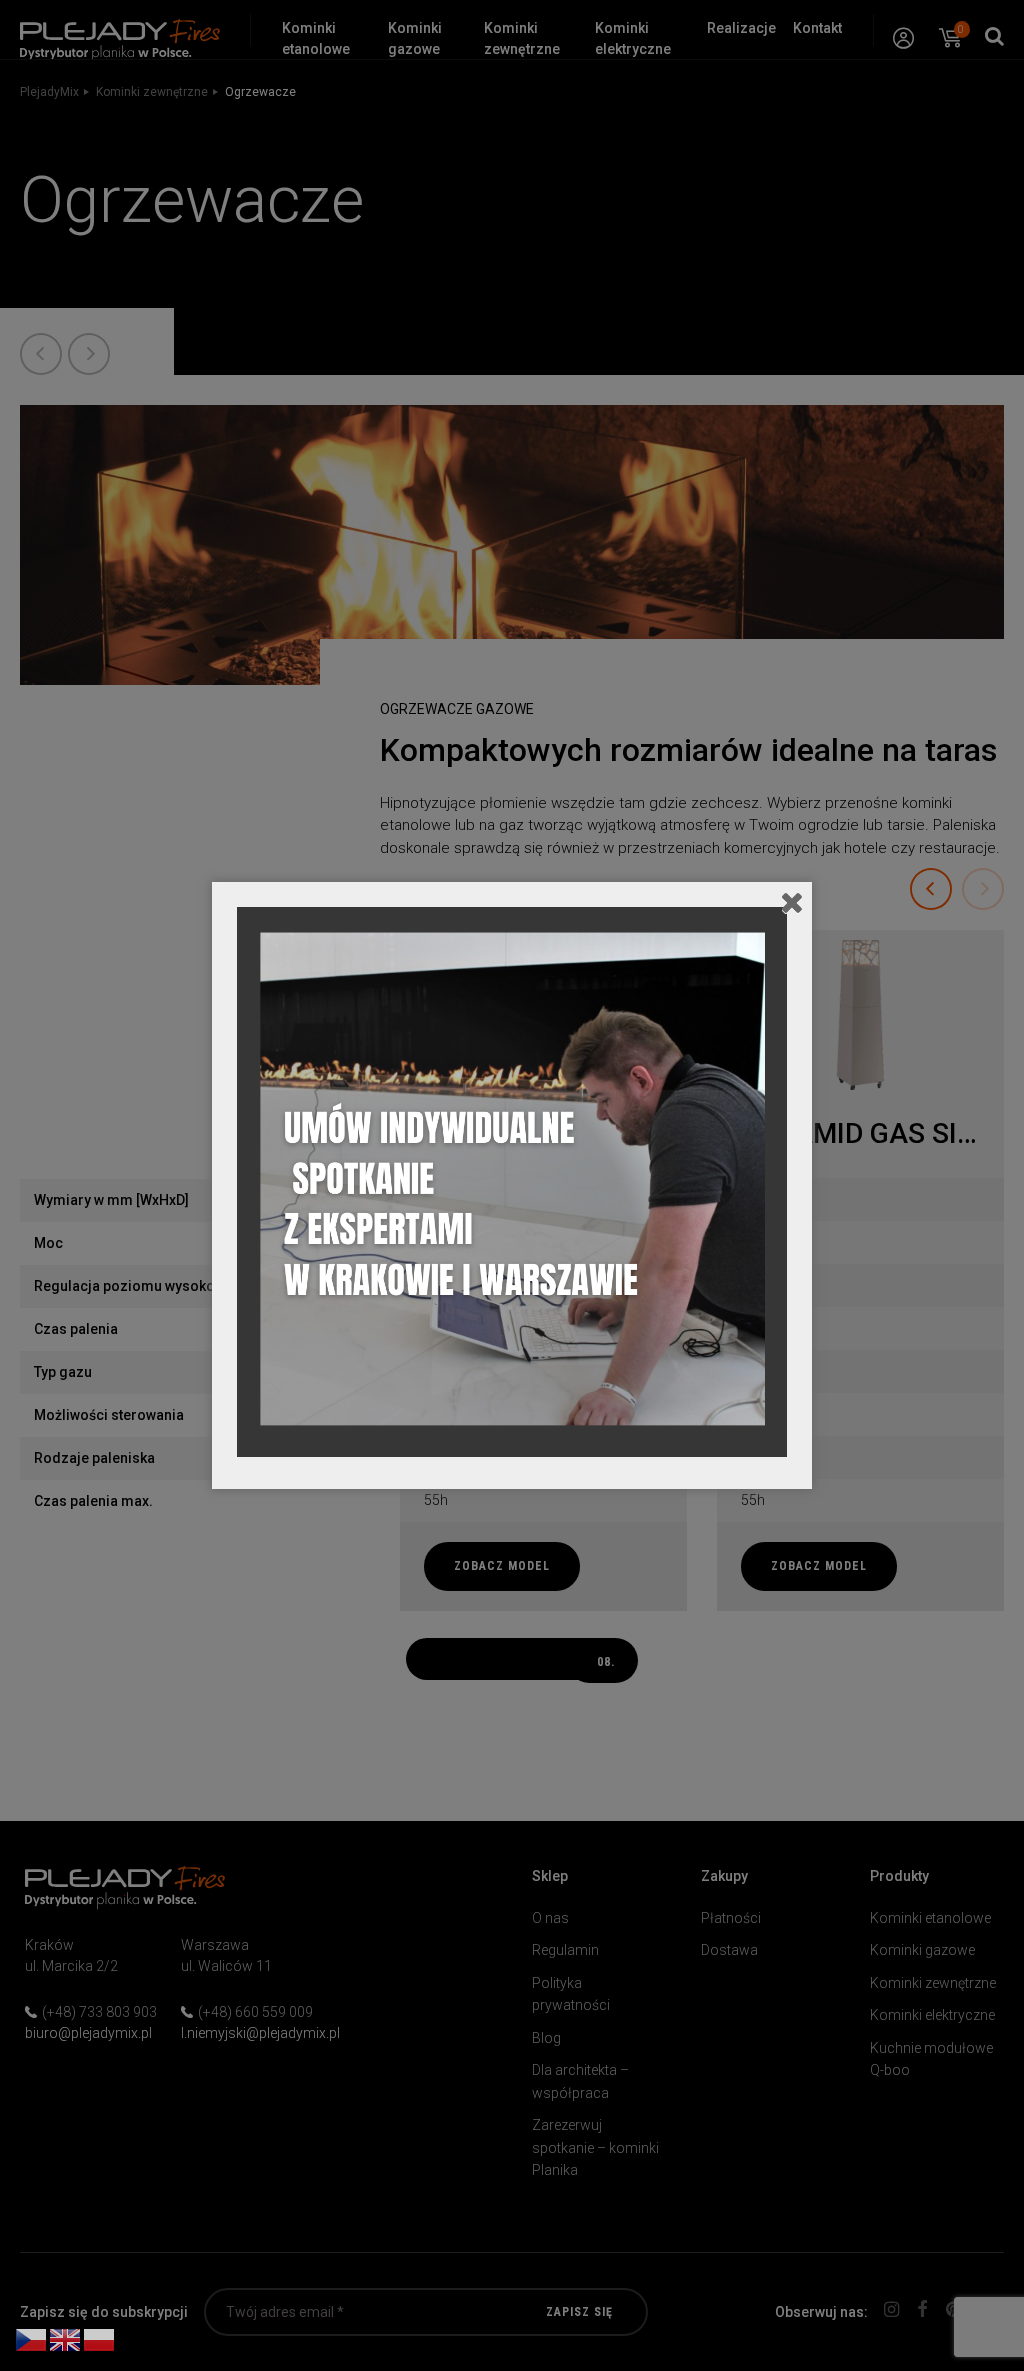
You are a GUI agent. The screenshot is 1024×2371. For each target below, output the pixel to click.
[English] (66, 2339)
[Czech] (32, 2339)
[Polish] (100, 2339)
